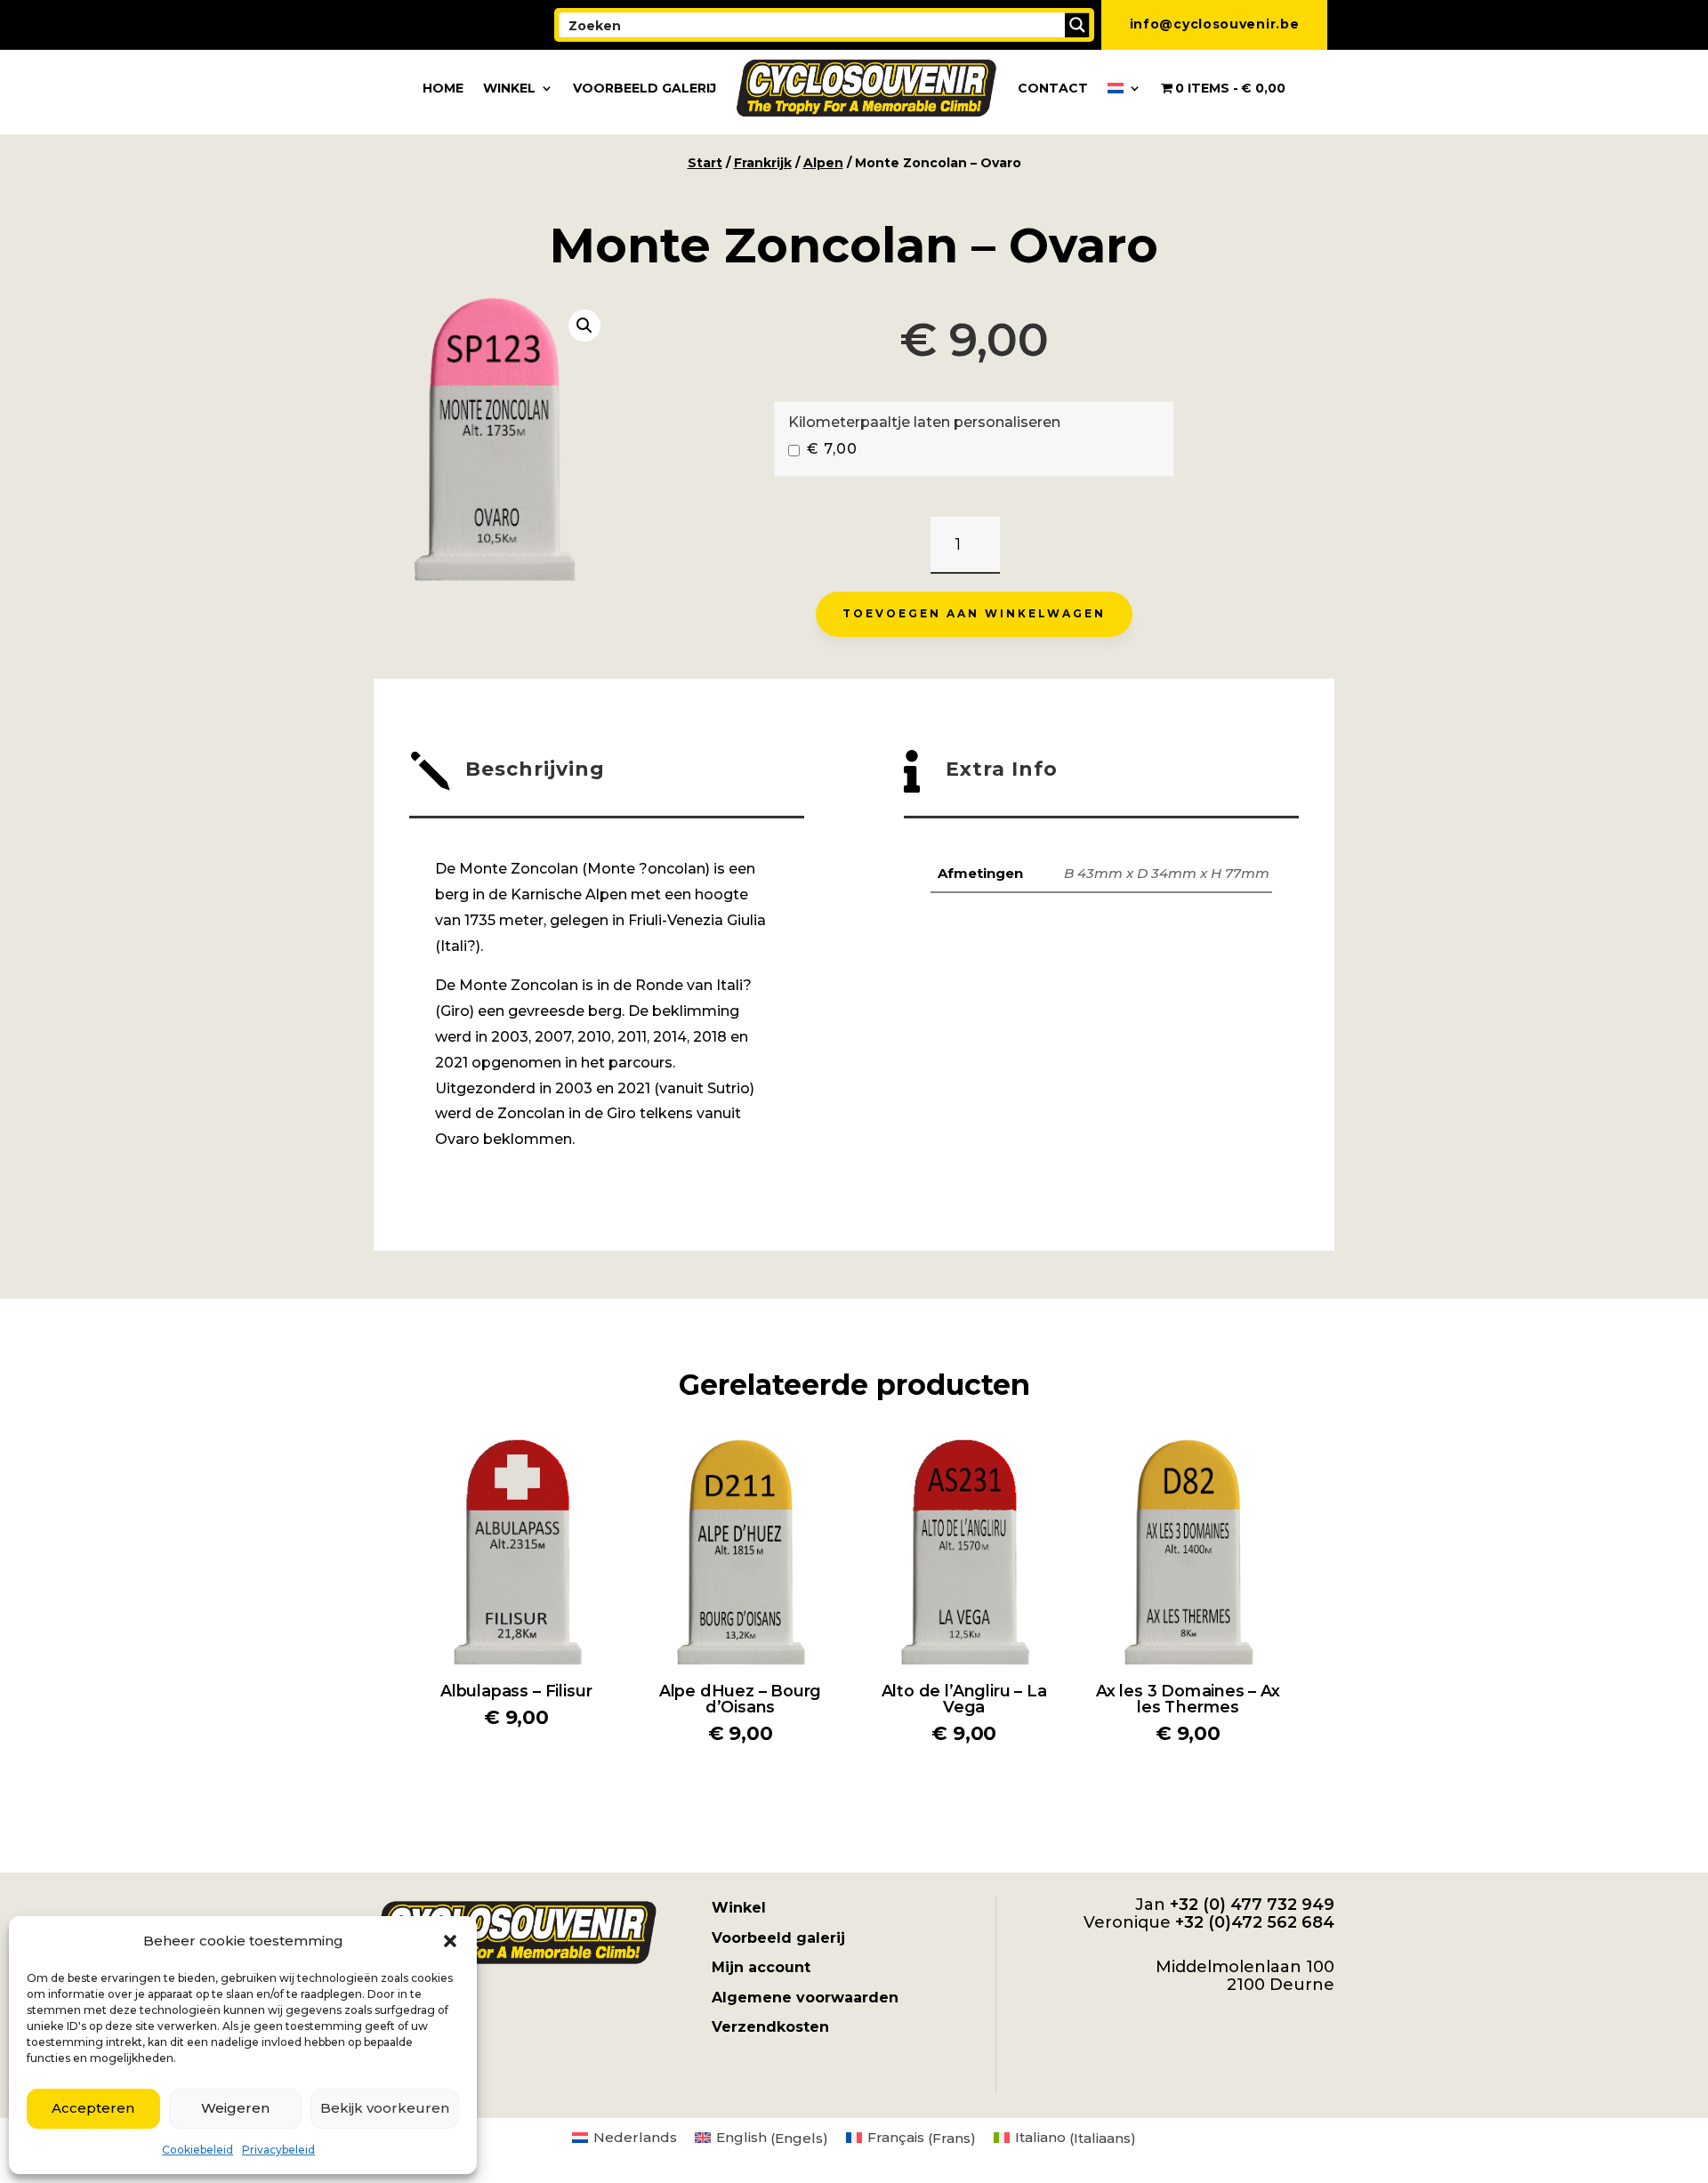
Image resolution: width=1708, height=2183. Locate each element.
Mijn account (761, 1967)
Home (443, 88)
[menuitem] (1124, 88)
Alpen (823, 163)
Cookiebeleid (197, 2150)
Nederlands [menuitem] (635, 2137)
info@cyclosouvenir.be (1215, 24)
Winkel (509, 88)
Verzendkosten (770, 2027)
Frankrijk (763, 163)
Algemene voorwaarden (805, 1998)
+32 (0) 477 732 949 (1252, 1905)
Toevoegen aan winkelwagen (974, 613)
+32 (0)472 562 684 (1255, 1922)
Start (705, 163)
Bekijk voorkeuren (385, 2108)
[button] (450, 1941)
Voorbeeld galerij (645, 88)
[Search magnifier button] (1077, 25)
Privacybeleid (278, 2150)
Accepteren (93, 2108)
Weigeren (235, 2108)
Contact (1053, 88)
